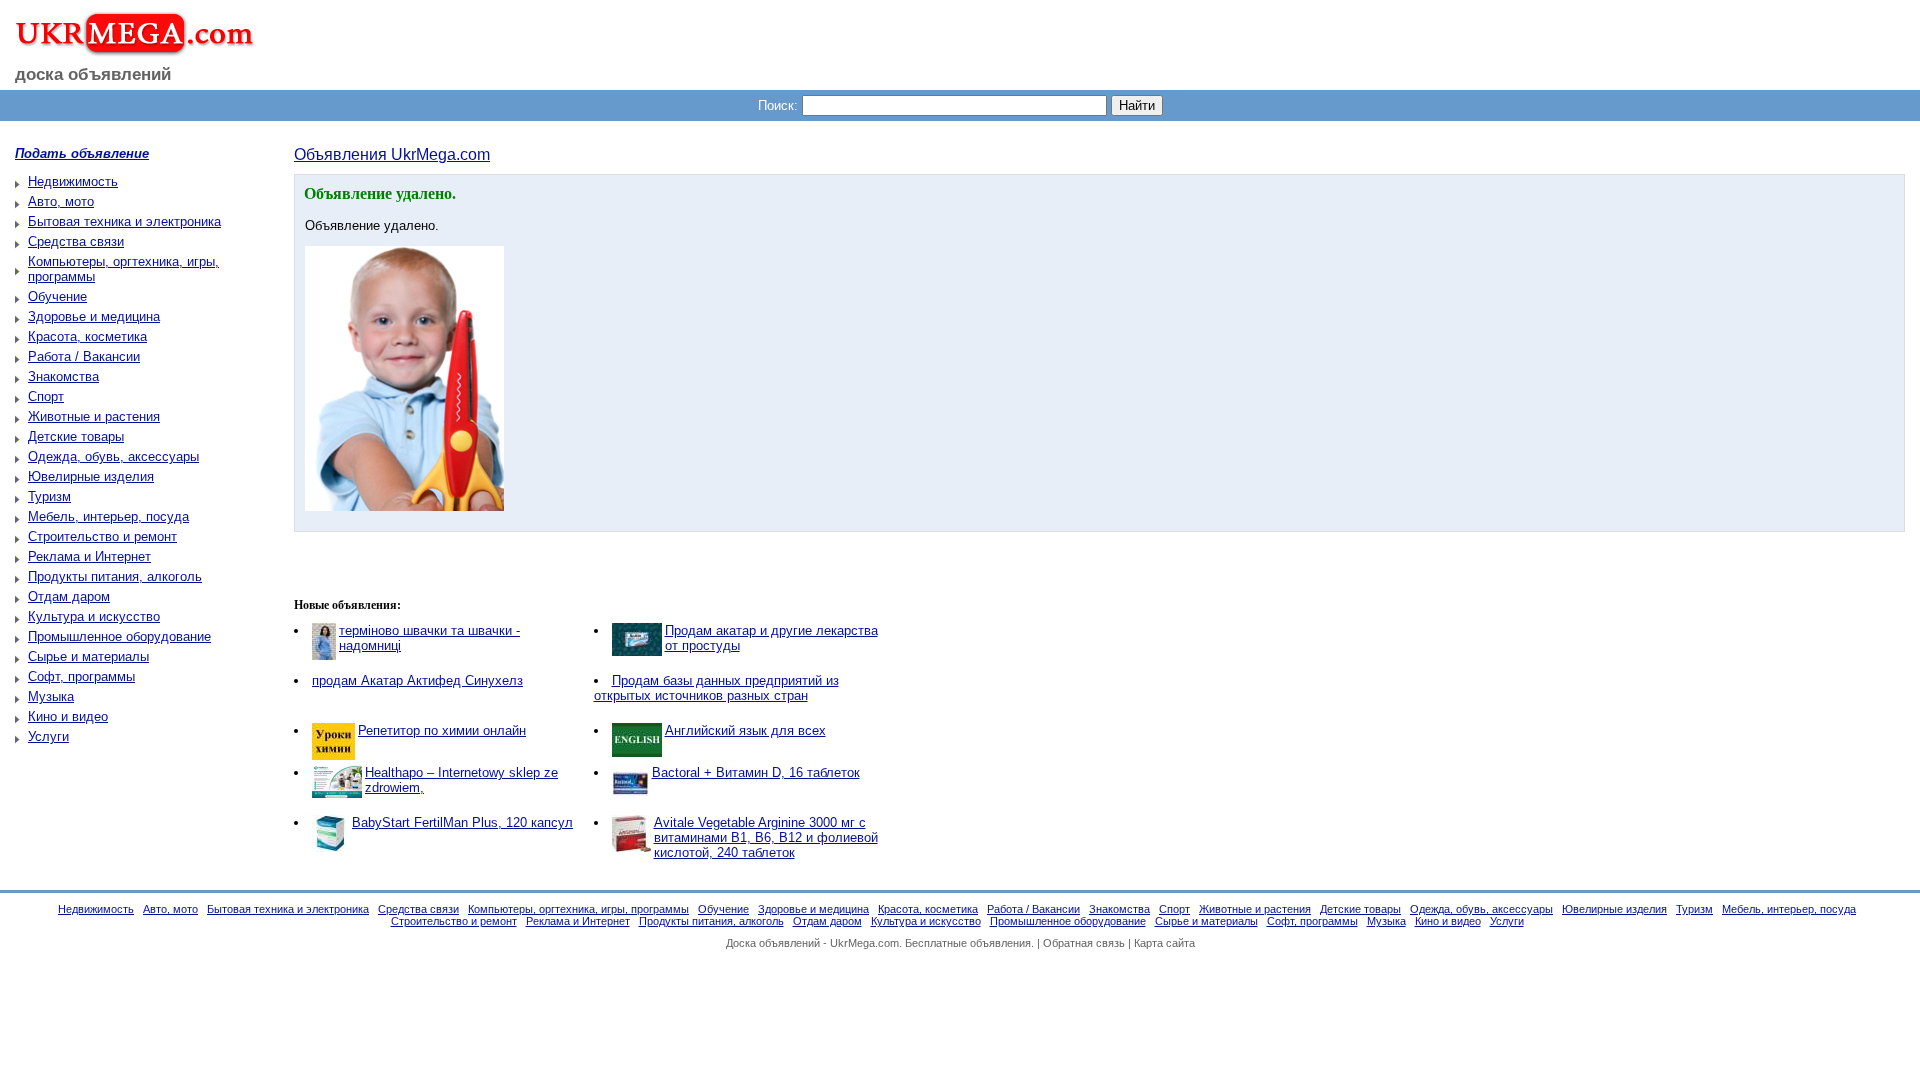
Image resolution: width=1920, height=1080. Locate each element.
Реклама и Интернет (89, 556)
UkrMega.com (864, 943)
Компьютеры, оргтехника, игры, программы (578, 909)
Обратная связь (1084, 943)
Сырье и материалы (88, 656)
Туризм (49, 496)
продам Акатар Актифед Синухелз (417, 680)
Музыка (51, 696)
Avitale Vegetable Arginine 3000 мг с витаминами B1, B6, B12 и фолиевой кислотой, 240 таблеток (766, 837)
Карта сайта (1164, 943)
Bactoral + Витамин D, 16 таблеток (756, 772)
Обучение (57, 296)
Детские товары (76, 436)
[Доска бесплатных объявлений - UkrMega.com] (127, 49)
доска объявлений (93, 74)
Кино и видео (68, 716)
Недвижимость (73, 181)
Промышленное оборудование (119, 636)
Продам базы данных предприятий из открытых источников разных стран (716, 688)
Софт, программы (81, 676)
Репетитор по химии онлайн (442, 730)
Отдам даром (69, 596)
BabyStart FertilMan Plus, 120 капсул (462, 822)
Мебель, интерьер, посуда (108, 516)
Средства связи (76, 241)
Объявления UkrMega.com (392, 154)
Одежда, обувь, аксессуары (113, 456)
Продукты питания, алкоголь (115, 576)
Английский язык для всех (745, 730)
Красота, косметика (87, 336)
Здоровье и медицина (94, 316)
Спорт (46, 396)
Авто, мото (61, 201)
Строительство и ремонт (102, 536)
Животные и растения (94, 416)
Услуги (48, 736)
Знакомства (63, 376)
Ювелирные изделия (91, 476)
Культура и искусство (94, 616)
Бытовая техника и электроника (124, 221)
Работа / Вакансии (84, 356)
